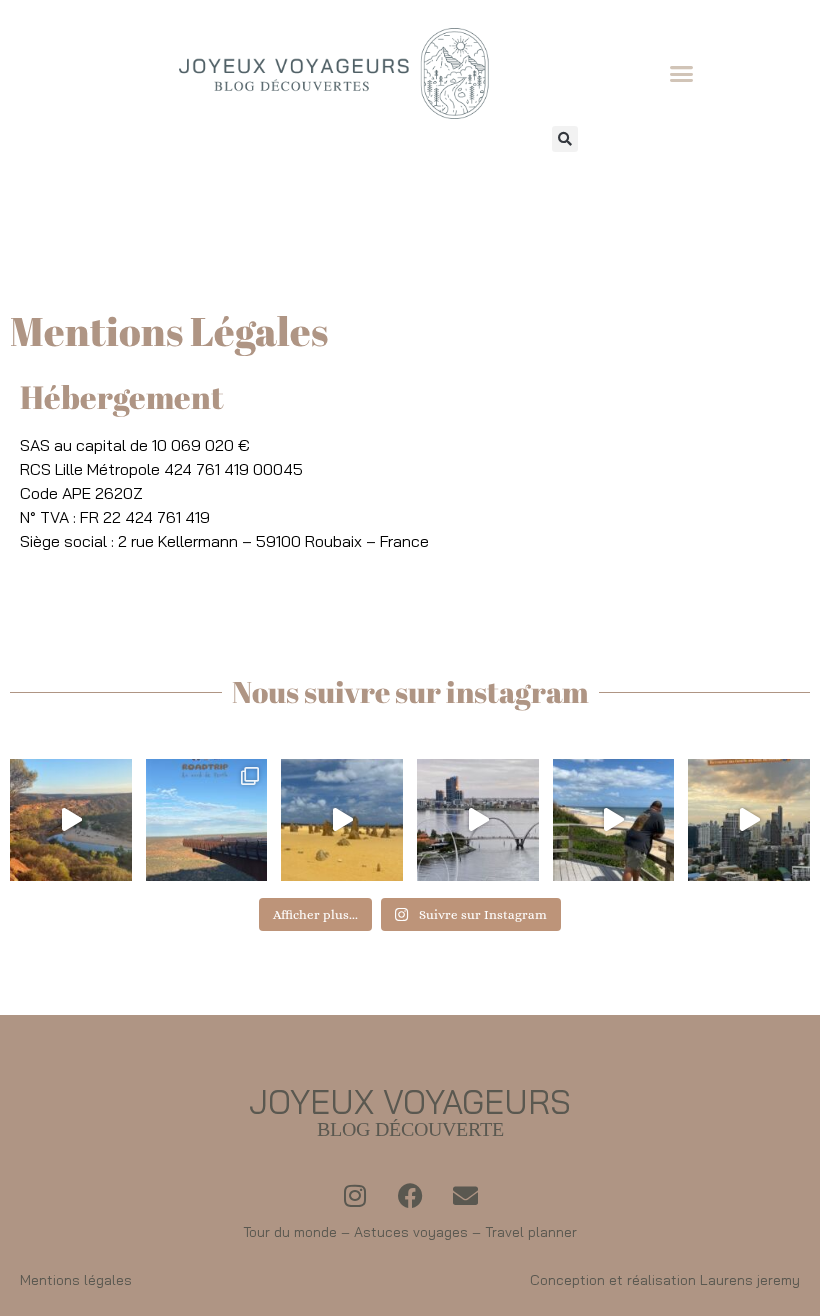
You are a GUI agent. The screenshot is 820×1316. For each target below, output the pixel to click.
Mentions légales (76, 1280)
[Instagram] (355, 1195)
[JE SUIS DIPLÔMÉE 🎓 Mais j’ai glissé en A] (478, 820)
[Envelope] (465, 1195)
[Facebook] (410, 1195)
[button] (682, 74)
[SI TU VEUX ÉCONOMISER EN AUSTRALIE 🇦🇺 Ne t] (614, 820)
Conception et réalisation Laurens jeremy (665, 1280)
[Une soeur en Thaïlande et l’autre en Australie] (749, 820)
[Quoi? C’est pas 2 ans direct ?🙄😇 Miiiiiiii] (71, 820)
